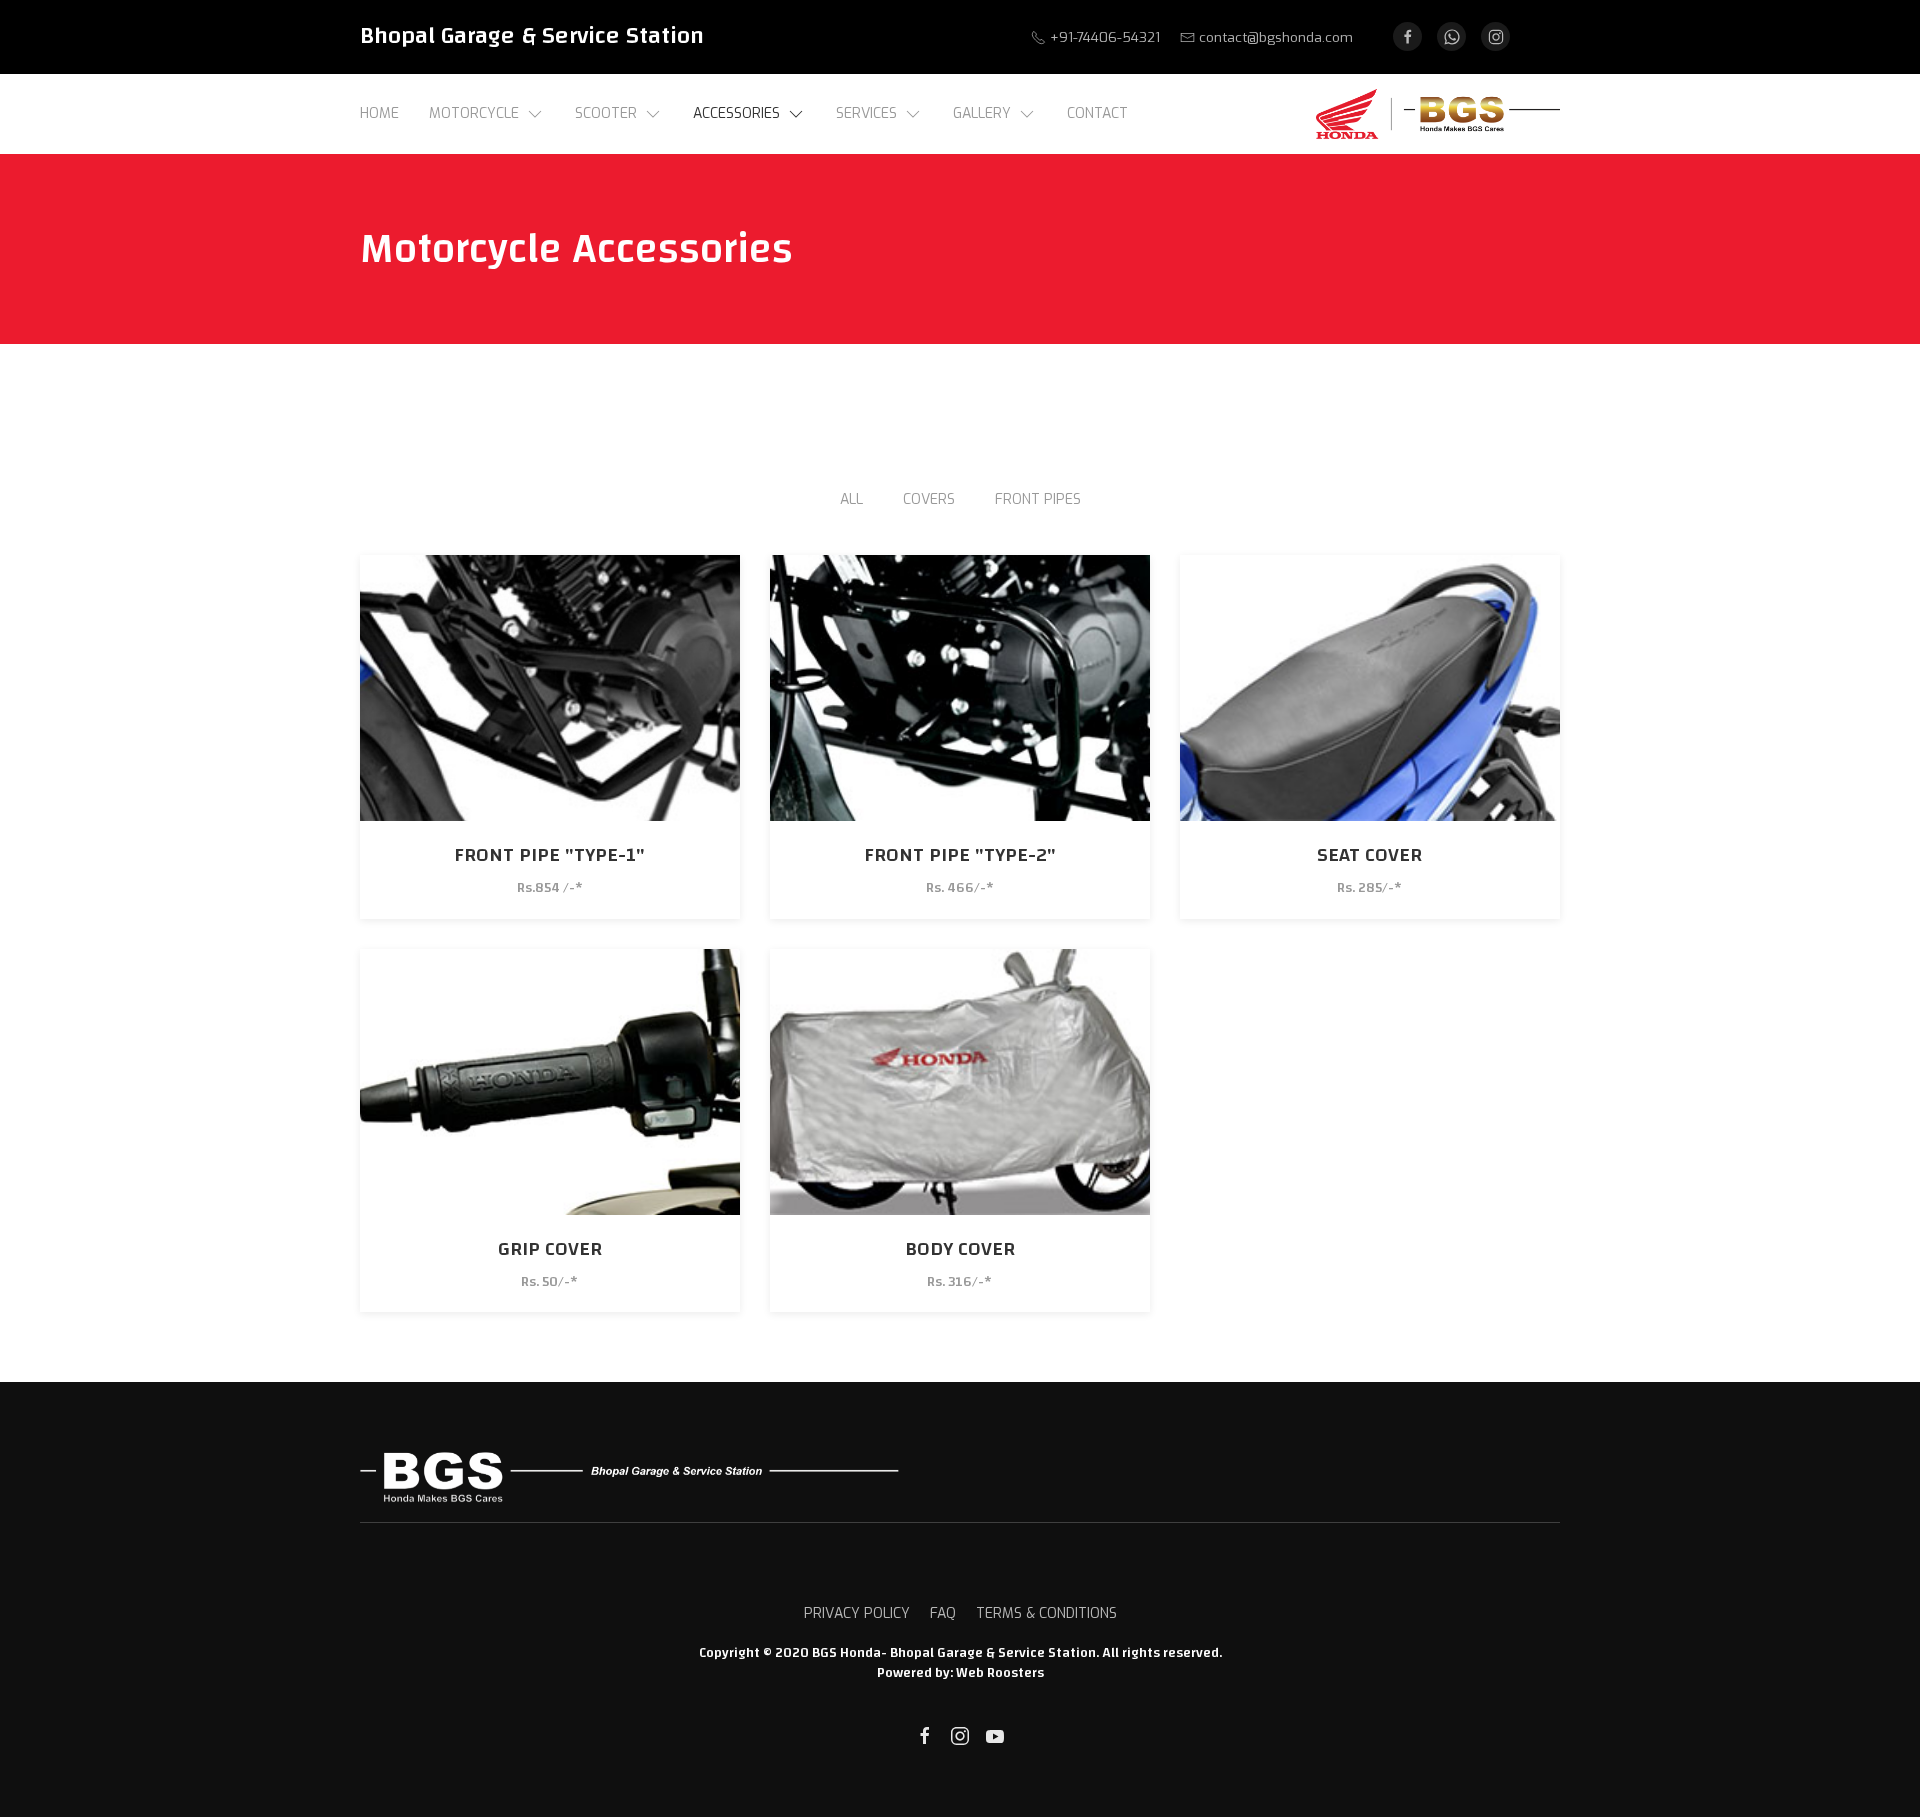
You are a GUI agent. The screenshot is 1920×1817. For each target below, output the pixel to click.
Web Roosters (1000, 1673)
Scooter (606, 113)
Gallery (982, 113)
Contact (1097, 113)
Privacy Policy (857, 1613)
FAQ (943, 1613)
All (851, 499)
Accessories (736, 113)
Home (379, 113)
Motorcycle (474, 113)
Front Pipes (1038, 499)
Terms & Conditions (1046, 1613)
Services (866, 113)
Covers (929, 499)
